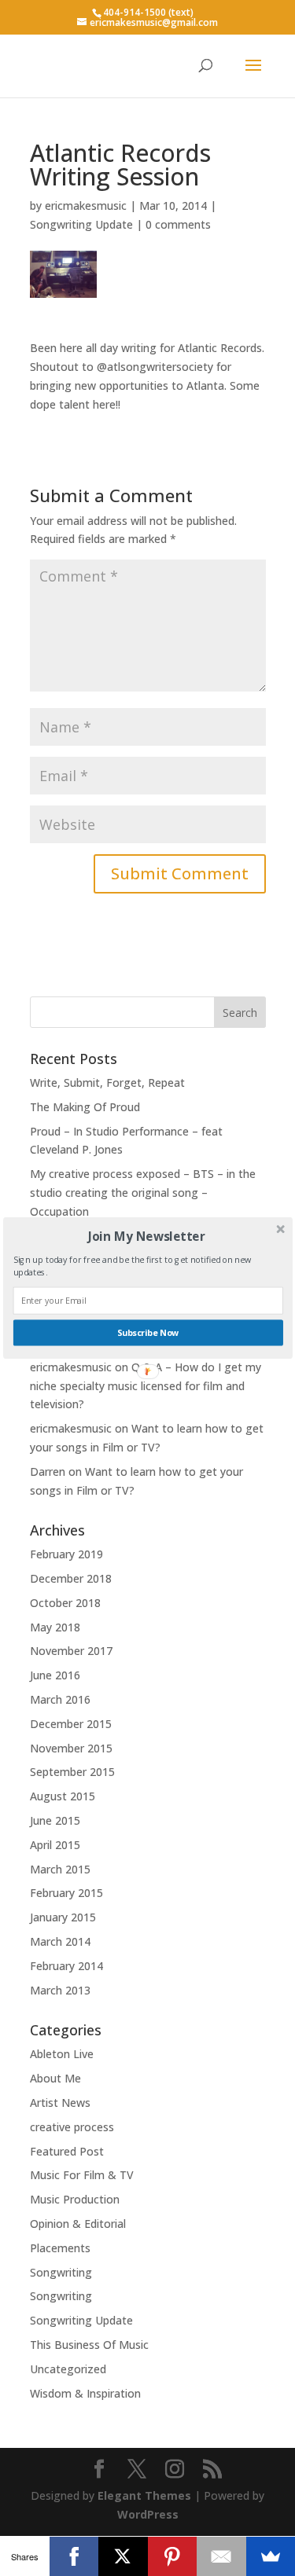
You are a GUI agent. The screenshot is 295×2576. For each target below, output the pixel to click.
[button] (146, 1236)
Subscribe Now (147, 1333)
